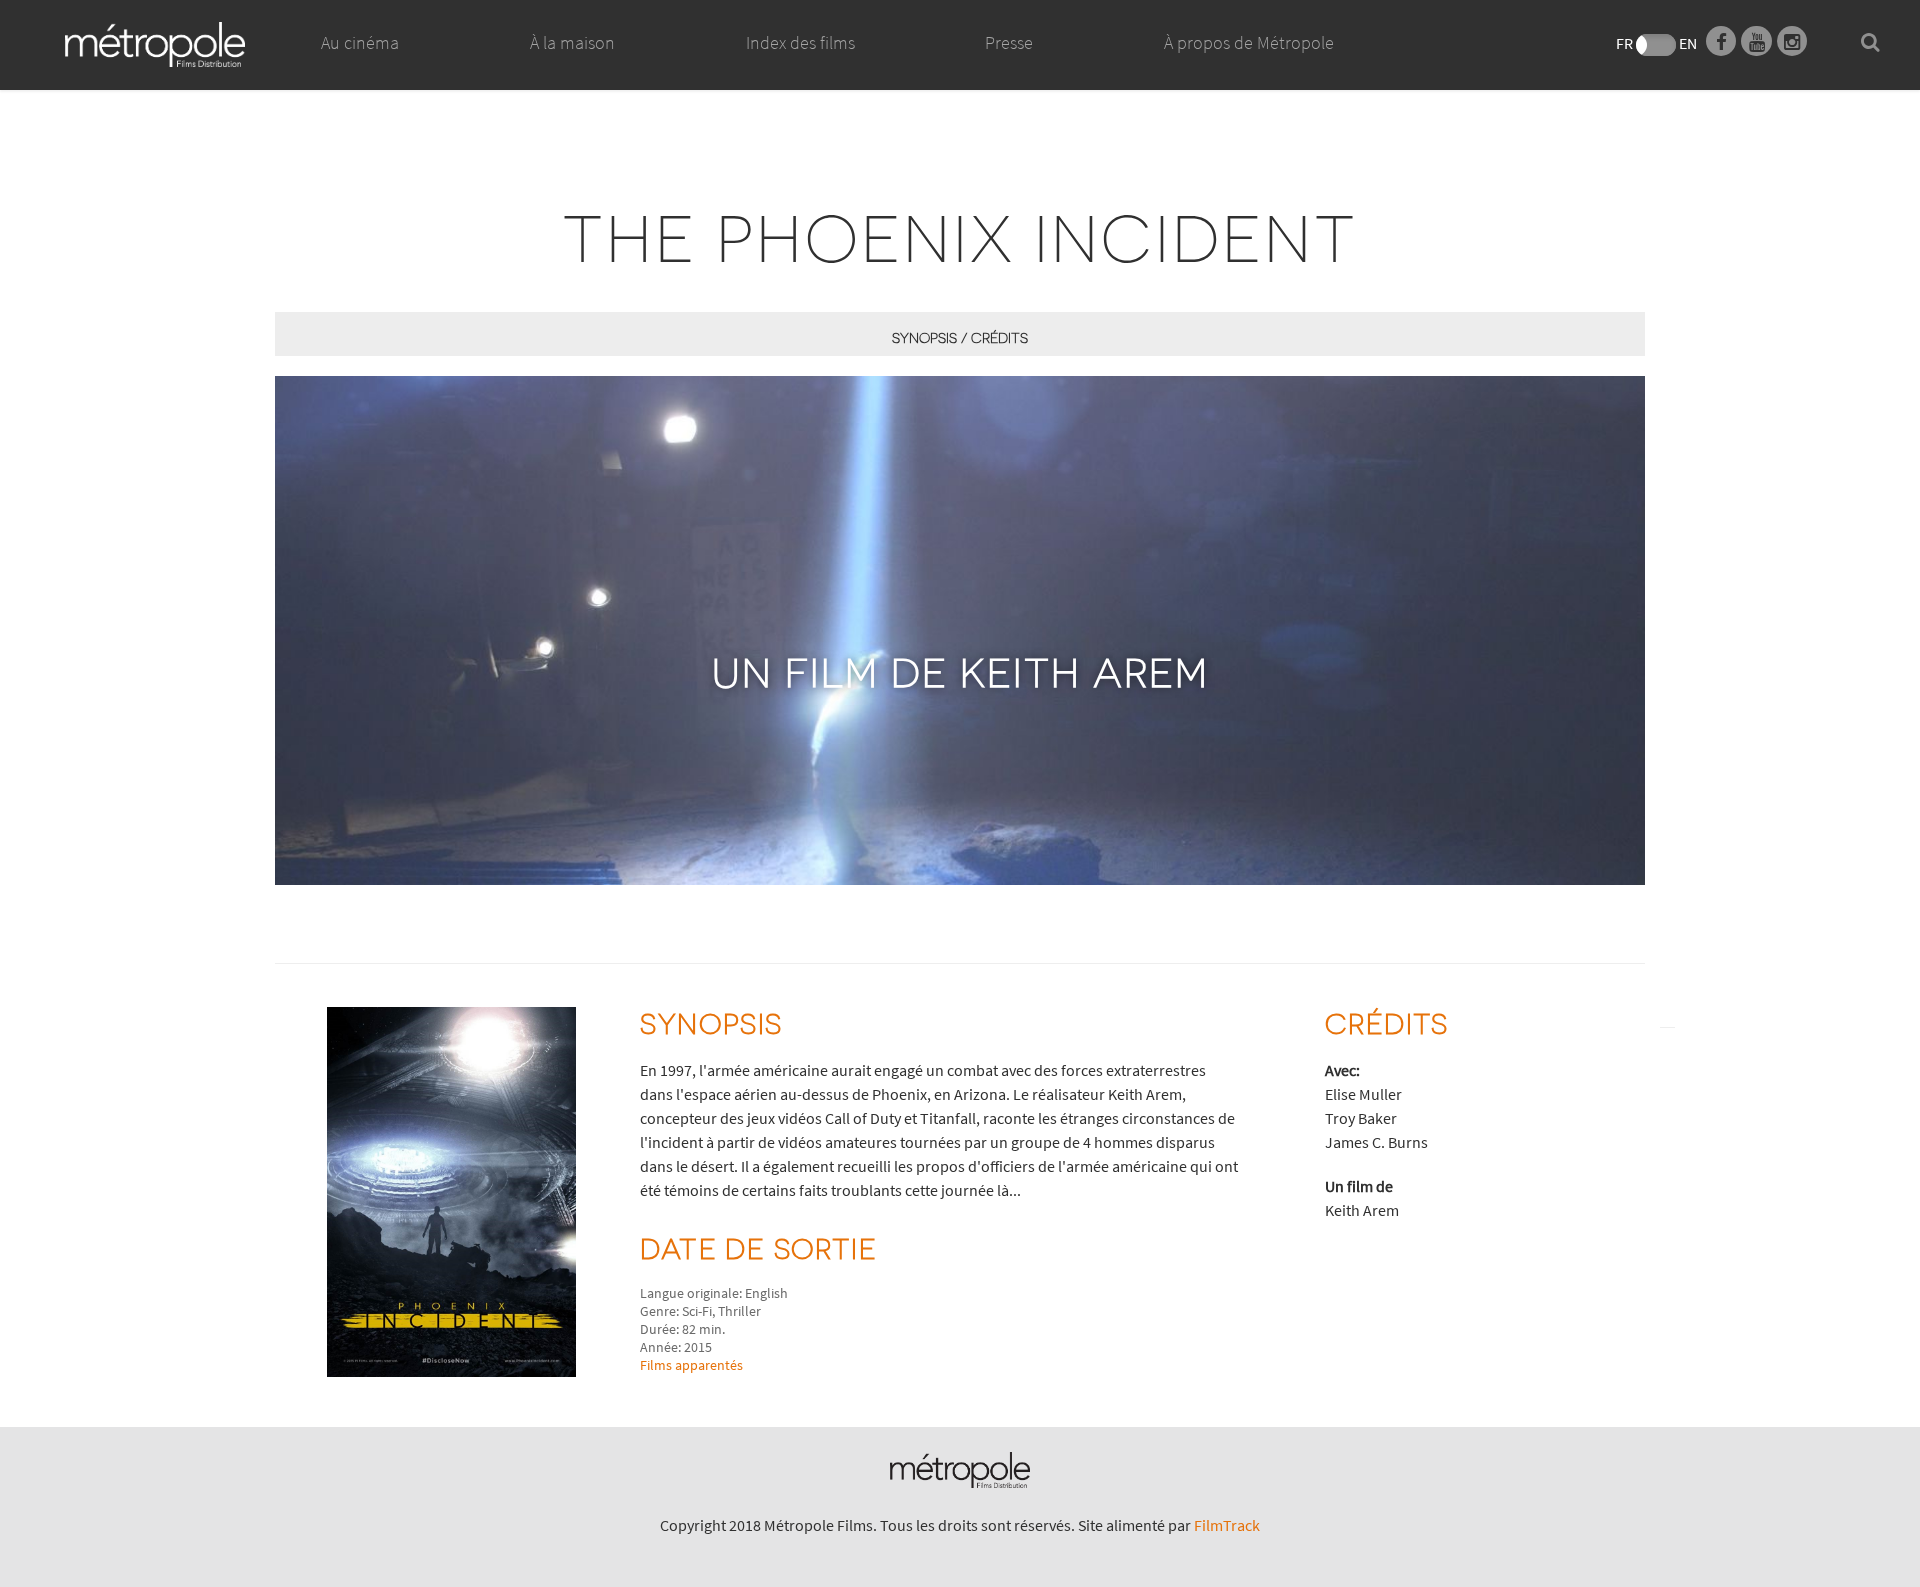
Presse (1009, 42)
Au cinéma (360, 42)
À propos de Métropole (1249, 42)
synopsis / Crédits (960, 337)
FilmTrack (1227, 1525)
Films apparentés (691, 1365)
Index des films (800, 42)
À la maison (572, 42)
